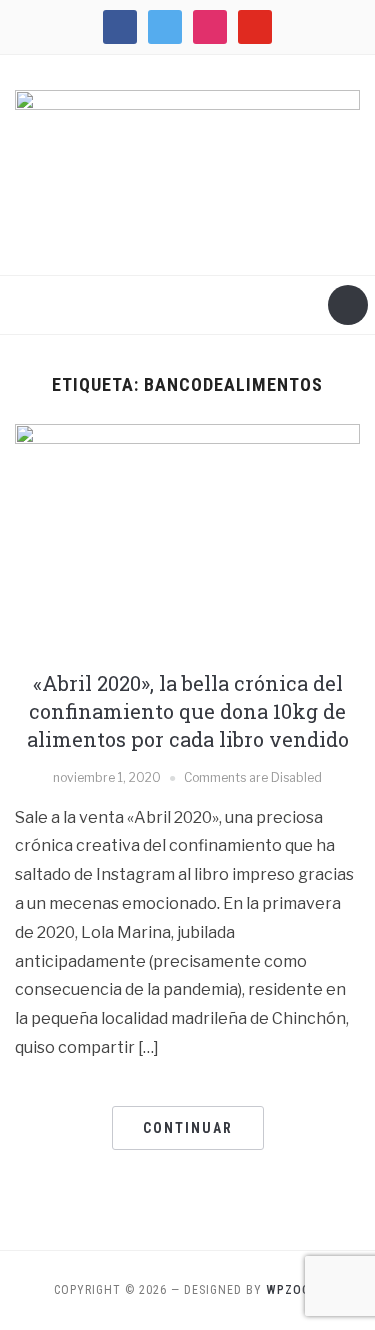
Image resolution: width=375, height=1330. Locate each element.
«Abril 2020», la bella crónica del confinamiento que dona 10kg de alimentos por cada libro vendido (188, 711)
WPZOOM (293, 1290)
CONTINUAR (188, 1128)
